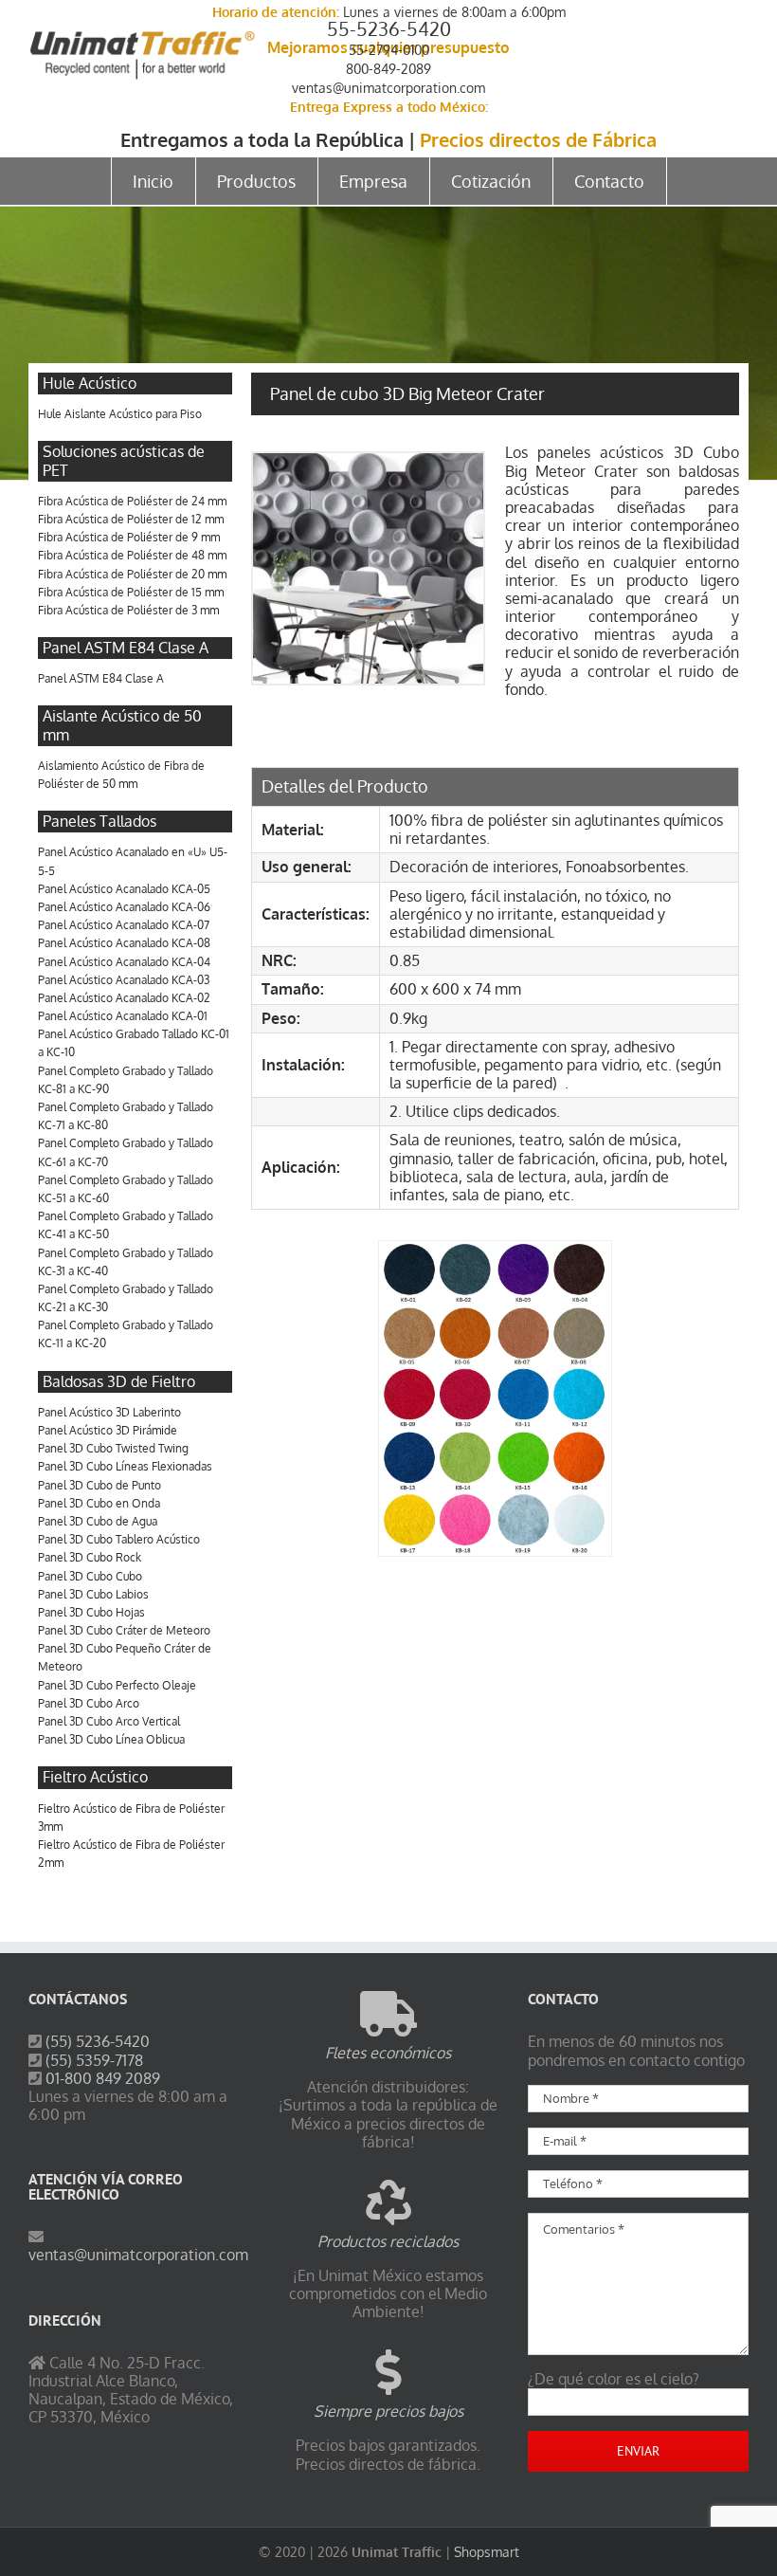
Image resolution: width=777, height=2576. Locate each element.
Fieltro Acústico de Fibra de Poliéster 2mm (131, 1854)
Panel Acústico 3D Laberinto (109, 1412)
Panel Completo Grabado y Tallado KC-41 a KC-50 (126, 1225)
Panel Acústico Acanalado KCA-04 (124, 962)
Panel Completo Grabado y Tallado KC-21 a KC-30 (126, 1298)
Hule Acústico (90, 383)
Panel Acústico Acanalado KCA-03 (124, 980)
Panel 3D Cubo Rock (90, 1557)
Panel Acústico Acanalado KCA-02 (124, 998)
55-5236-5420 (389, 28)
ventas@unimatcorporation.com (388, 88)
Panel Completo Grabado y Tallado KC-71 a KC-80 (126, 1116)
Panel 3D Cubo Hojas (91, 1612)
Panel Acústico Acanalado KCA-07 (124, 925)
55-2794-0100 (389, 50)
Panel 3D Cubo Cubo (90, 1576)
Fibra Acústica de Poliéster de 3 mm (128, 610)
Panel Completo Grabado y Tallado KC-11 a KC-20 (126, 1334)
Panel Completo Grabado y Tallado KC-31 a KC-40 (126, 1262)
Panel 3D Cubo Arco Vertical (109, 1721)
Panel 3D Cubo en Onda (99, 1503)
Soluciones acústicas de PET (124, 460)
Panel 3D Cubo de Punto (99, 1485)
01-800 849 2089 (103, 2078)
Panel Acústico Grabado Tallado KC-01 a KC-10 (134, 1043)
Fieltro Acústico (95, 1777)
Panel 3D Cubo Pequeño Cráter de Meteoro (125, 1657)
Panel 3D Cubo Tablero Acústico (119, 1539)
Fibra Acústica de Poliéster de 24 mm (132, 501)
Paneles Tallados (99, 821)
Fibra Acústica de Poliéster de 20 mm (132, 574)
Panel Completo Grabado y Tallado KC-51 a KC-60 (126, 1189)
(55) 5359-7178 (94, 2060)
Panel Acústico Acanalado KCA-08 (124, 943)
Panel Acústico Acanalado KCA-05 (124, 889)
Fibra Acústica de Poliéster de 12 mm (131, 519)
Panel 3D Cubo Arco (89, 1703)
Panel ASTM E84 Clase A (126, 648)
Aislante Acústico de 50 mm (122, 725)
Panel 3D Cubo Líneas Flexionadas (125, 1466)
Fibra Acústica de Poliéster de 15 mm (131, 592)
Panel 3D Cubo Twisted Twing (113, 1448)
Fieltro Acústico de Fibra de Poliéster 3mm (131, 1818)
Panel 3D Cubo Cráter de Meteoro (124, 1630)
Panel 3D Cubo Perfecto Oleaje (117, 1685)
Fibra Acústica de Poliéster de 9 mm (129, 537)
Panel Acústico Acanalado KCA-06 (124, 907)
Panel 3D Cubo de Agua (98, 1521)
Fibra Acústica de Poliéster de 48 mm (132, 555)
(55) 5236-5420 (98, 2041)
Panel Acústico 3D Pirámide (108, 1430)
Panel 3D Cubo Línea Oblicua (111, 1739)
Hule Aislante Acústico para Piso (120, 414)
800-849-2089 (388, 69)
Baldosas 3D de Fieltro (119, 1381)
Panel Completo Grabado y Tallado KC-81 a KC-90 (126, 1080)
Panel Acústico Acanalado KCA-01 (123, 1016)
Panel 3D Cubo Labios (93, 1594)
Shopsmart (487, 2552)
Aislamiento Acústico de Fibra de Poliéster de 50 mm (121, 775)
